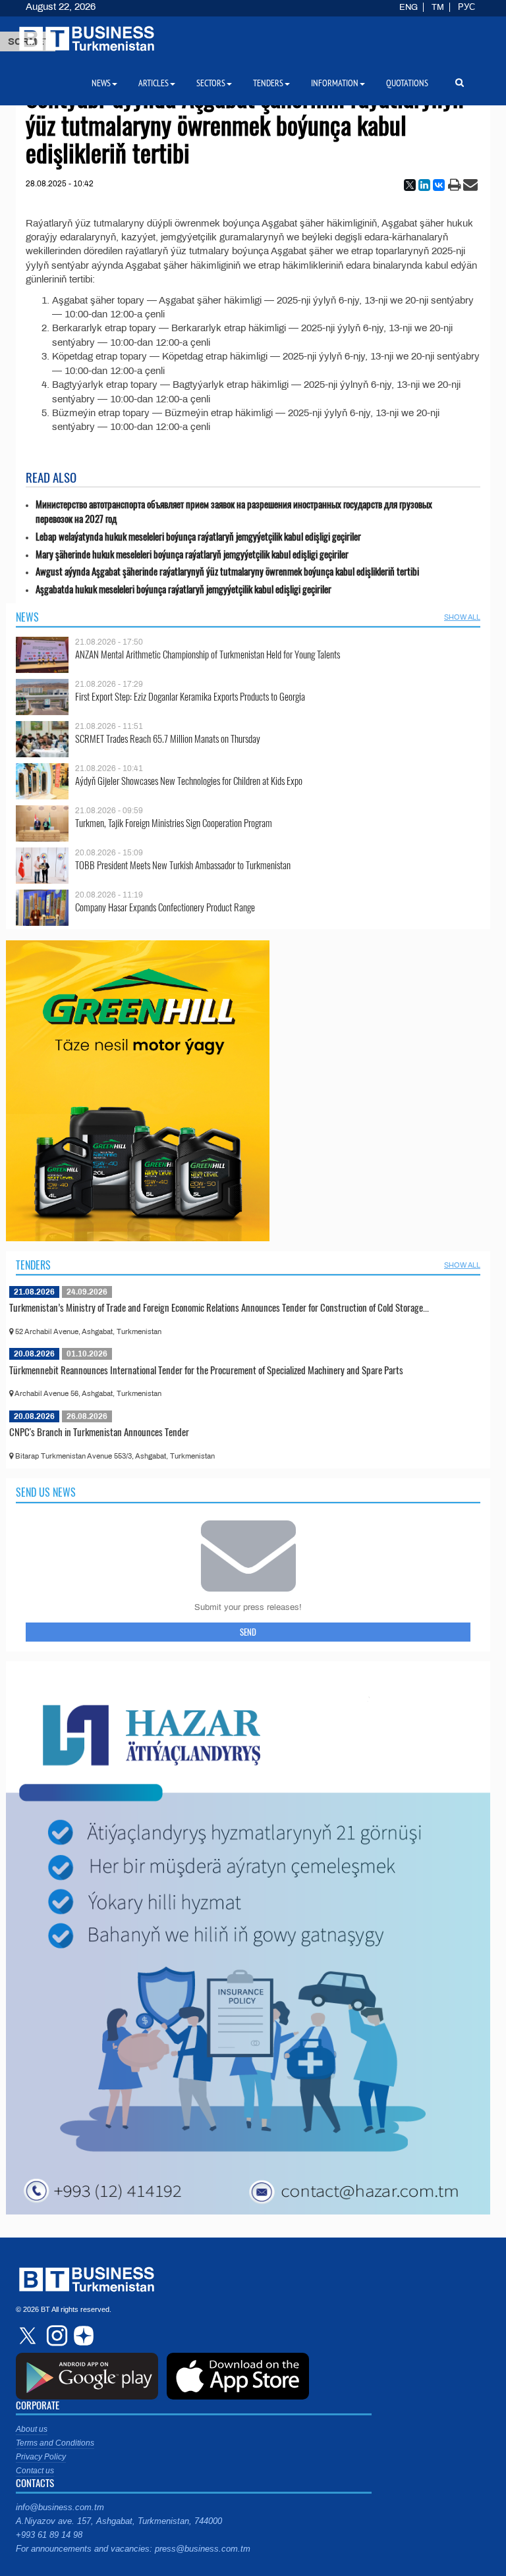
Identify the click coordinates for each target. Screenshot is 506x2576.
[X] (410, 185)
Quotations (407, 83)
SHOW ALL (462, 617)
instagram (55, 2336)
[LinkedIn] (424, 185)
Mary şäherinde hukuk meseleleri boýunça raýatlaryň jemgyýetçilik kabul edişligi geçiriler (192, 554)
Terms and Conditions (55, 2443)
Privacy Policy (41, 2457)
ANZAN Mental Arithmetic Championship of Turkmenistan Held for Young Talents (208, 654)
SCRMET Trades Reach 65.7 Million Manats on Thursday (168, 738)
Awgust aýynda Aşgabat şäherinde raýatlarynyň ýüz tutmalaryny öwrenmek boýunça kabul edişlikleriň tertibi (227, 571)
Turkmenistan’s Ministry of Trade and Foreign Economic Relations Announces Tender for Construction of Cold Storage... (219, 1307)
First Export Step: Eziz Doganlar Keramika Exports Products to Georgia (190, 696)
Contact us (35, 2471)
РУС (466, 7)
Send (248, 1632)
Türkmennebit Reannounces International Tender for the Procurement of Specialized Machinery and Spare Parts (206, 1370)
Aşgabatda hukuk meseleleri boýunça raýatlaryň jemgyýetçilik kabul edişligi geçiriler (183, 589)
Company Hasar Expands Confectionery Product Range (165, 907)
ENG (408, 7)
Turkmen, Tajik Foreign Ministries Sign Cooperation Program (174, 823)
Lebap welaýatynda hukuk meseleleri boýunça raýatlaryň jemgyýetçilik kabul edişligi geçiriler (198, 536)
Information (335, 83)
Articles (154, 83)
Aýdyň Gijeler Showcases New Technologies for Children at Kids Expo (189, 781)
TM (438, 7)
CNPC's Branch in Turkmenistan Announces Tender (99, 1432)
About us (32, 2429)
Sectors (211, 83)
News (27, 617)
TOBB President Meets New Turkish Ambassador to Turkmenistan (183, 865)
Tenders (33, 1265)
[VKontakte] (439, 185)
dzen (82, 2336)
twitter (29, 2336)
